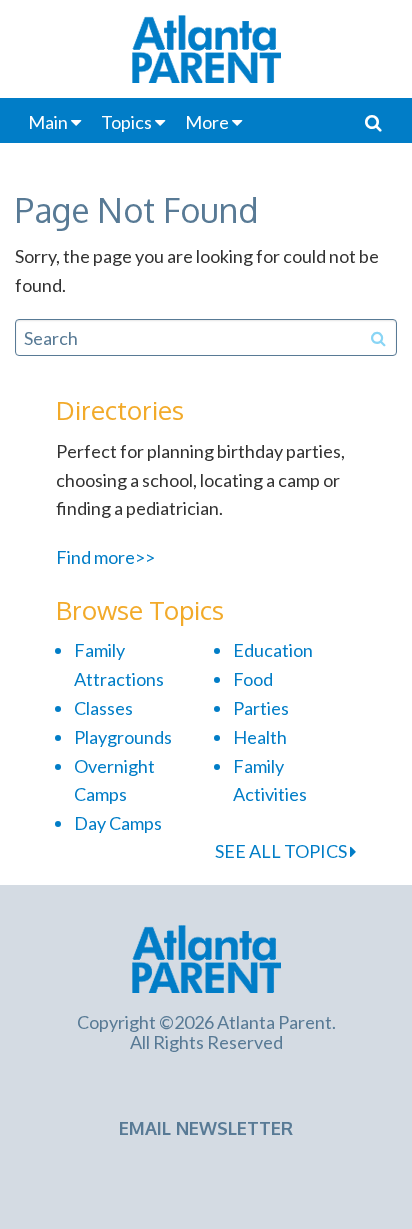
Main (48, 122)
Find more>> (105, 557)
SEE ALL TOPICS (282, 851)
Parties (261, 708)
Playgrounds (123, 737)
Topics (126, 122)
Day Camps (118, 823)
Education (273, 650)
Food (253, 679)
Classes (103, 708)
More (207, 122)
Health (260, 737)
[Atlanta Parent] (206, 956)
